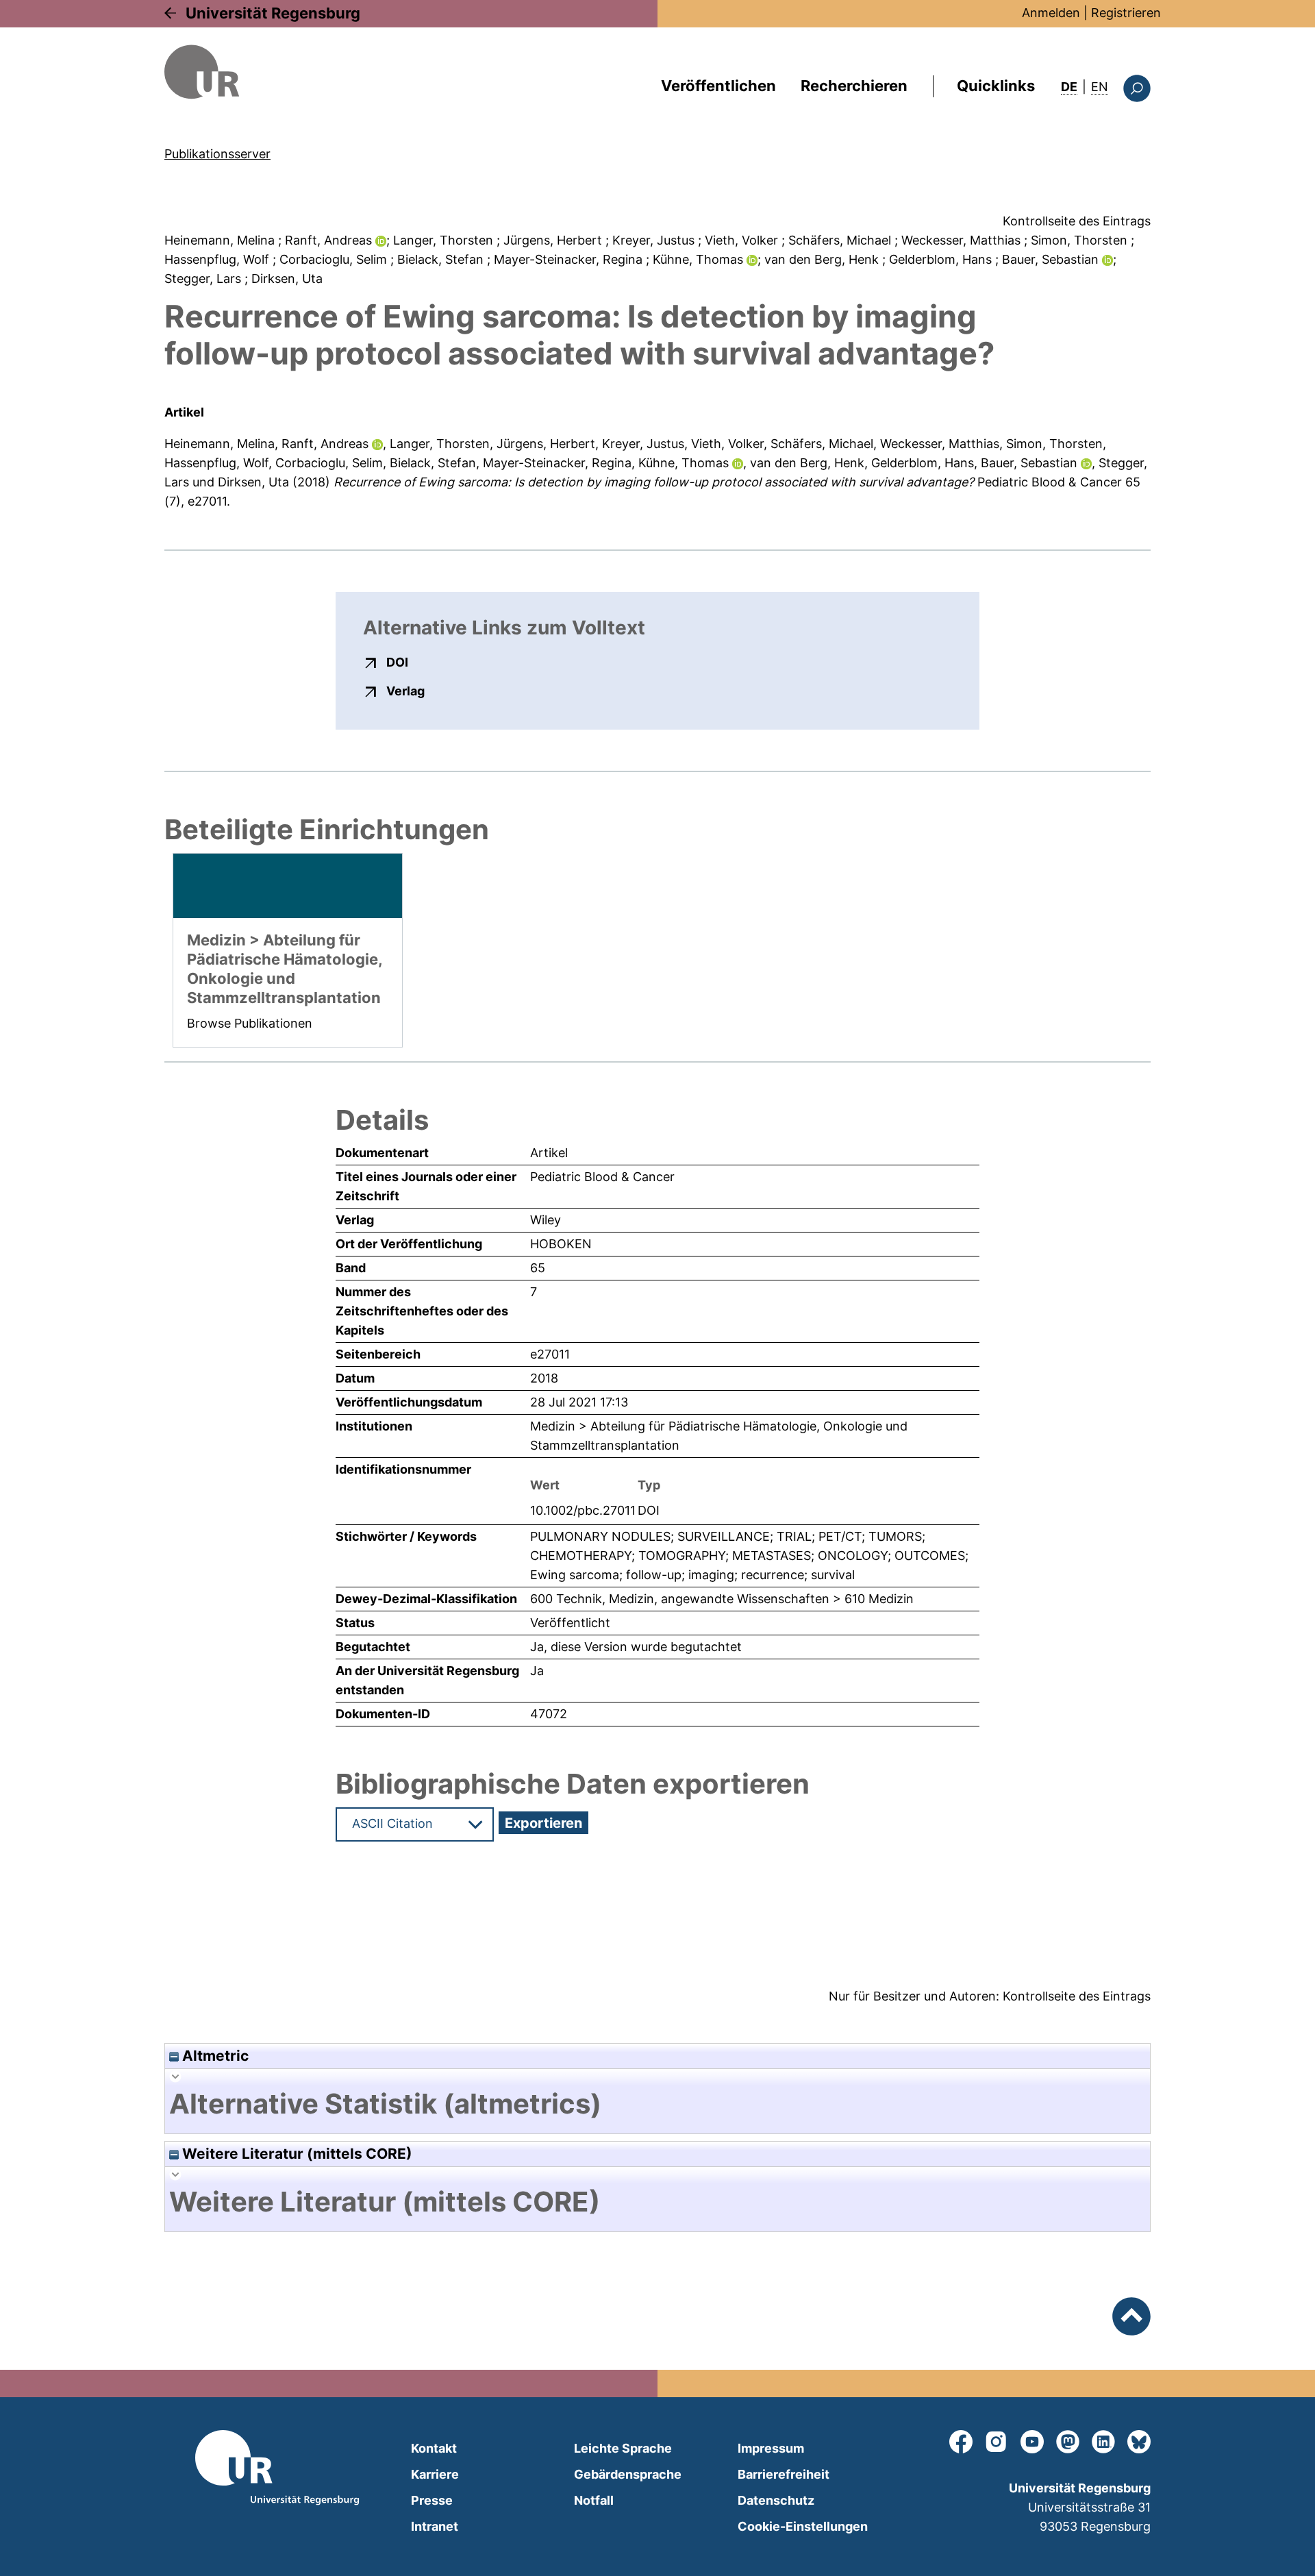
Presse (432, 2500)
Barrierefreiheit (784, 2474)
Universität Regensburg (273, 13)
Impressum (771, 2448)
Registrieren (1126, 13)
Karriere (435, 2474)
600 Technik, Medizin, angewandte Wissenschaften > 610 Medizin (722, 1599)
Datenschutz (776, 2500)
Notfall (594, 2500)
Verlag (405, 691)
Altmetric (214, 2056)
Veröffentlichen (718, 86)
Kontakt (434, 2448)
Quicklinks (996, 86)
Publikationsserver (217, 154)
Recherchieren (854, 86)
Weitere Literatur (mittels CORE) (296, 2154)
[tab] (657, 2104)
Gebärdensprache (628, 2474)
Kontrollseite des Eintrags (1077, 221)
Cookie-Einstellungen (803, 2526)
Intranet (435, 2526)
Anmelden (1051, 13)
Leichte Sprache (623, 2448)
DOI (397, 662)
